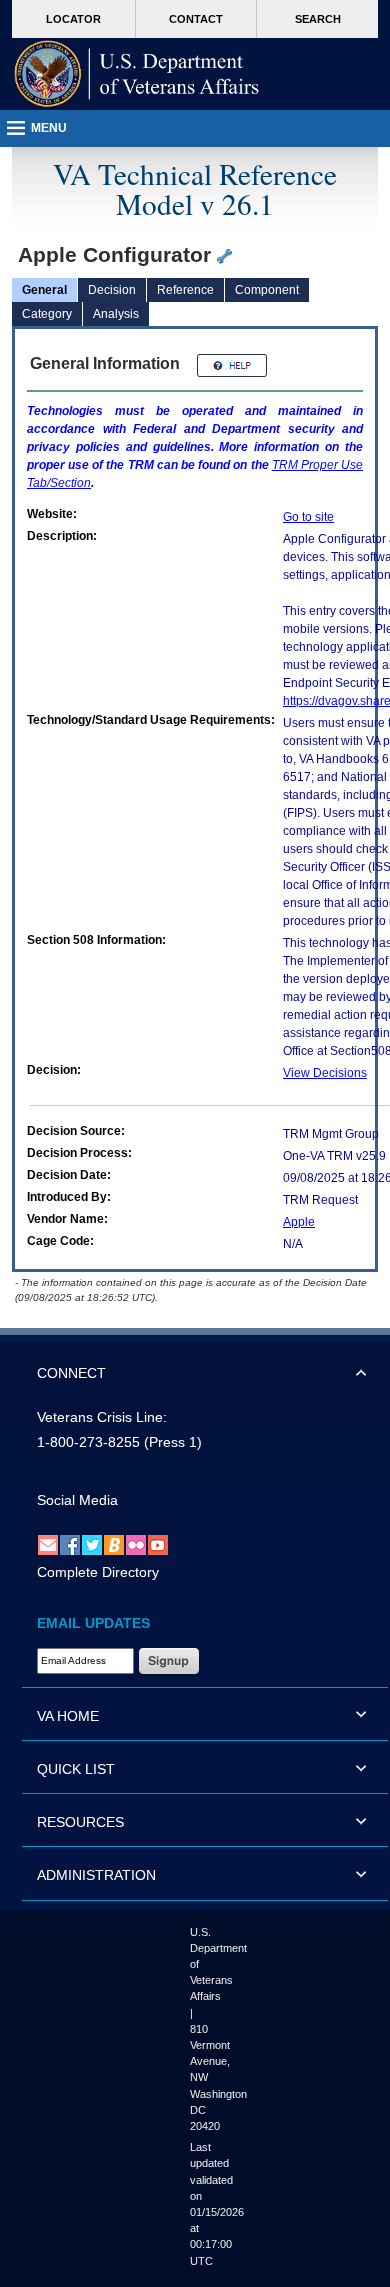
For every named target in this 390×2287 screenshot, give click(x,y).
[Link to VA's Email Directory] (48, 1544)
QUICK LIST (76, 1769)
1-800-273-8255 (88, 1442)
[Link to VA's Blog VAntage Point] (114, 1544)
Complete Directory (98, 1572)
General (44, 290)
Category (47, 314)
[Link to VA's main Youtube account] (158, 1544)
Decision (112, 290)
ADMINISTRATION (96, 1875)
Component (267, 290)
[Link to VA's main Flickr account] (136, 1544)
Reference (185, 290)
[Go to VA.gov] (137, 74)
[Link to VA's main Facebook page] (70, 1544)
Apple (299, 1222)
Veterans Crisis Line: (102, 1417)
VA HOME (68, 1716)
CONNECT (71, 1373)
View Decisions (325, 1073)
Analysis (116, 314)
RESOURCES (80, 1822)
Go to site (308, 517)
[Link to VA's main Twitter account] (92, 1544)
